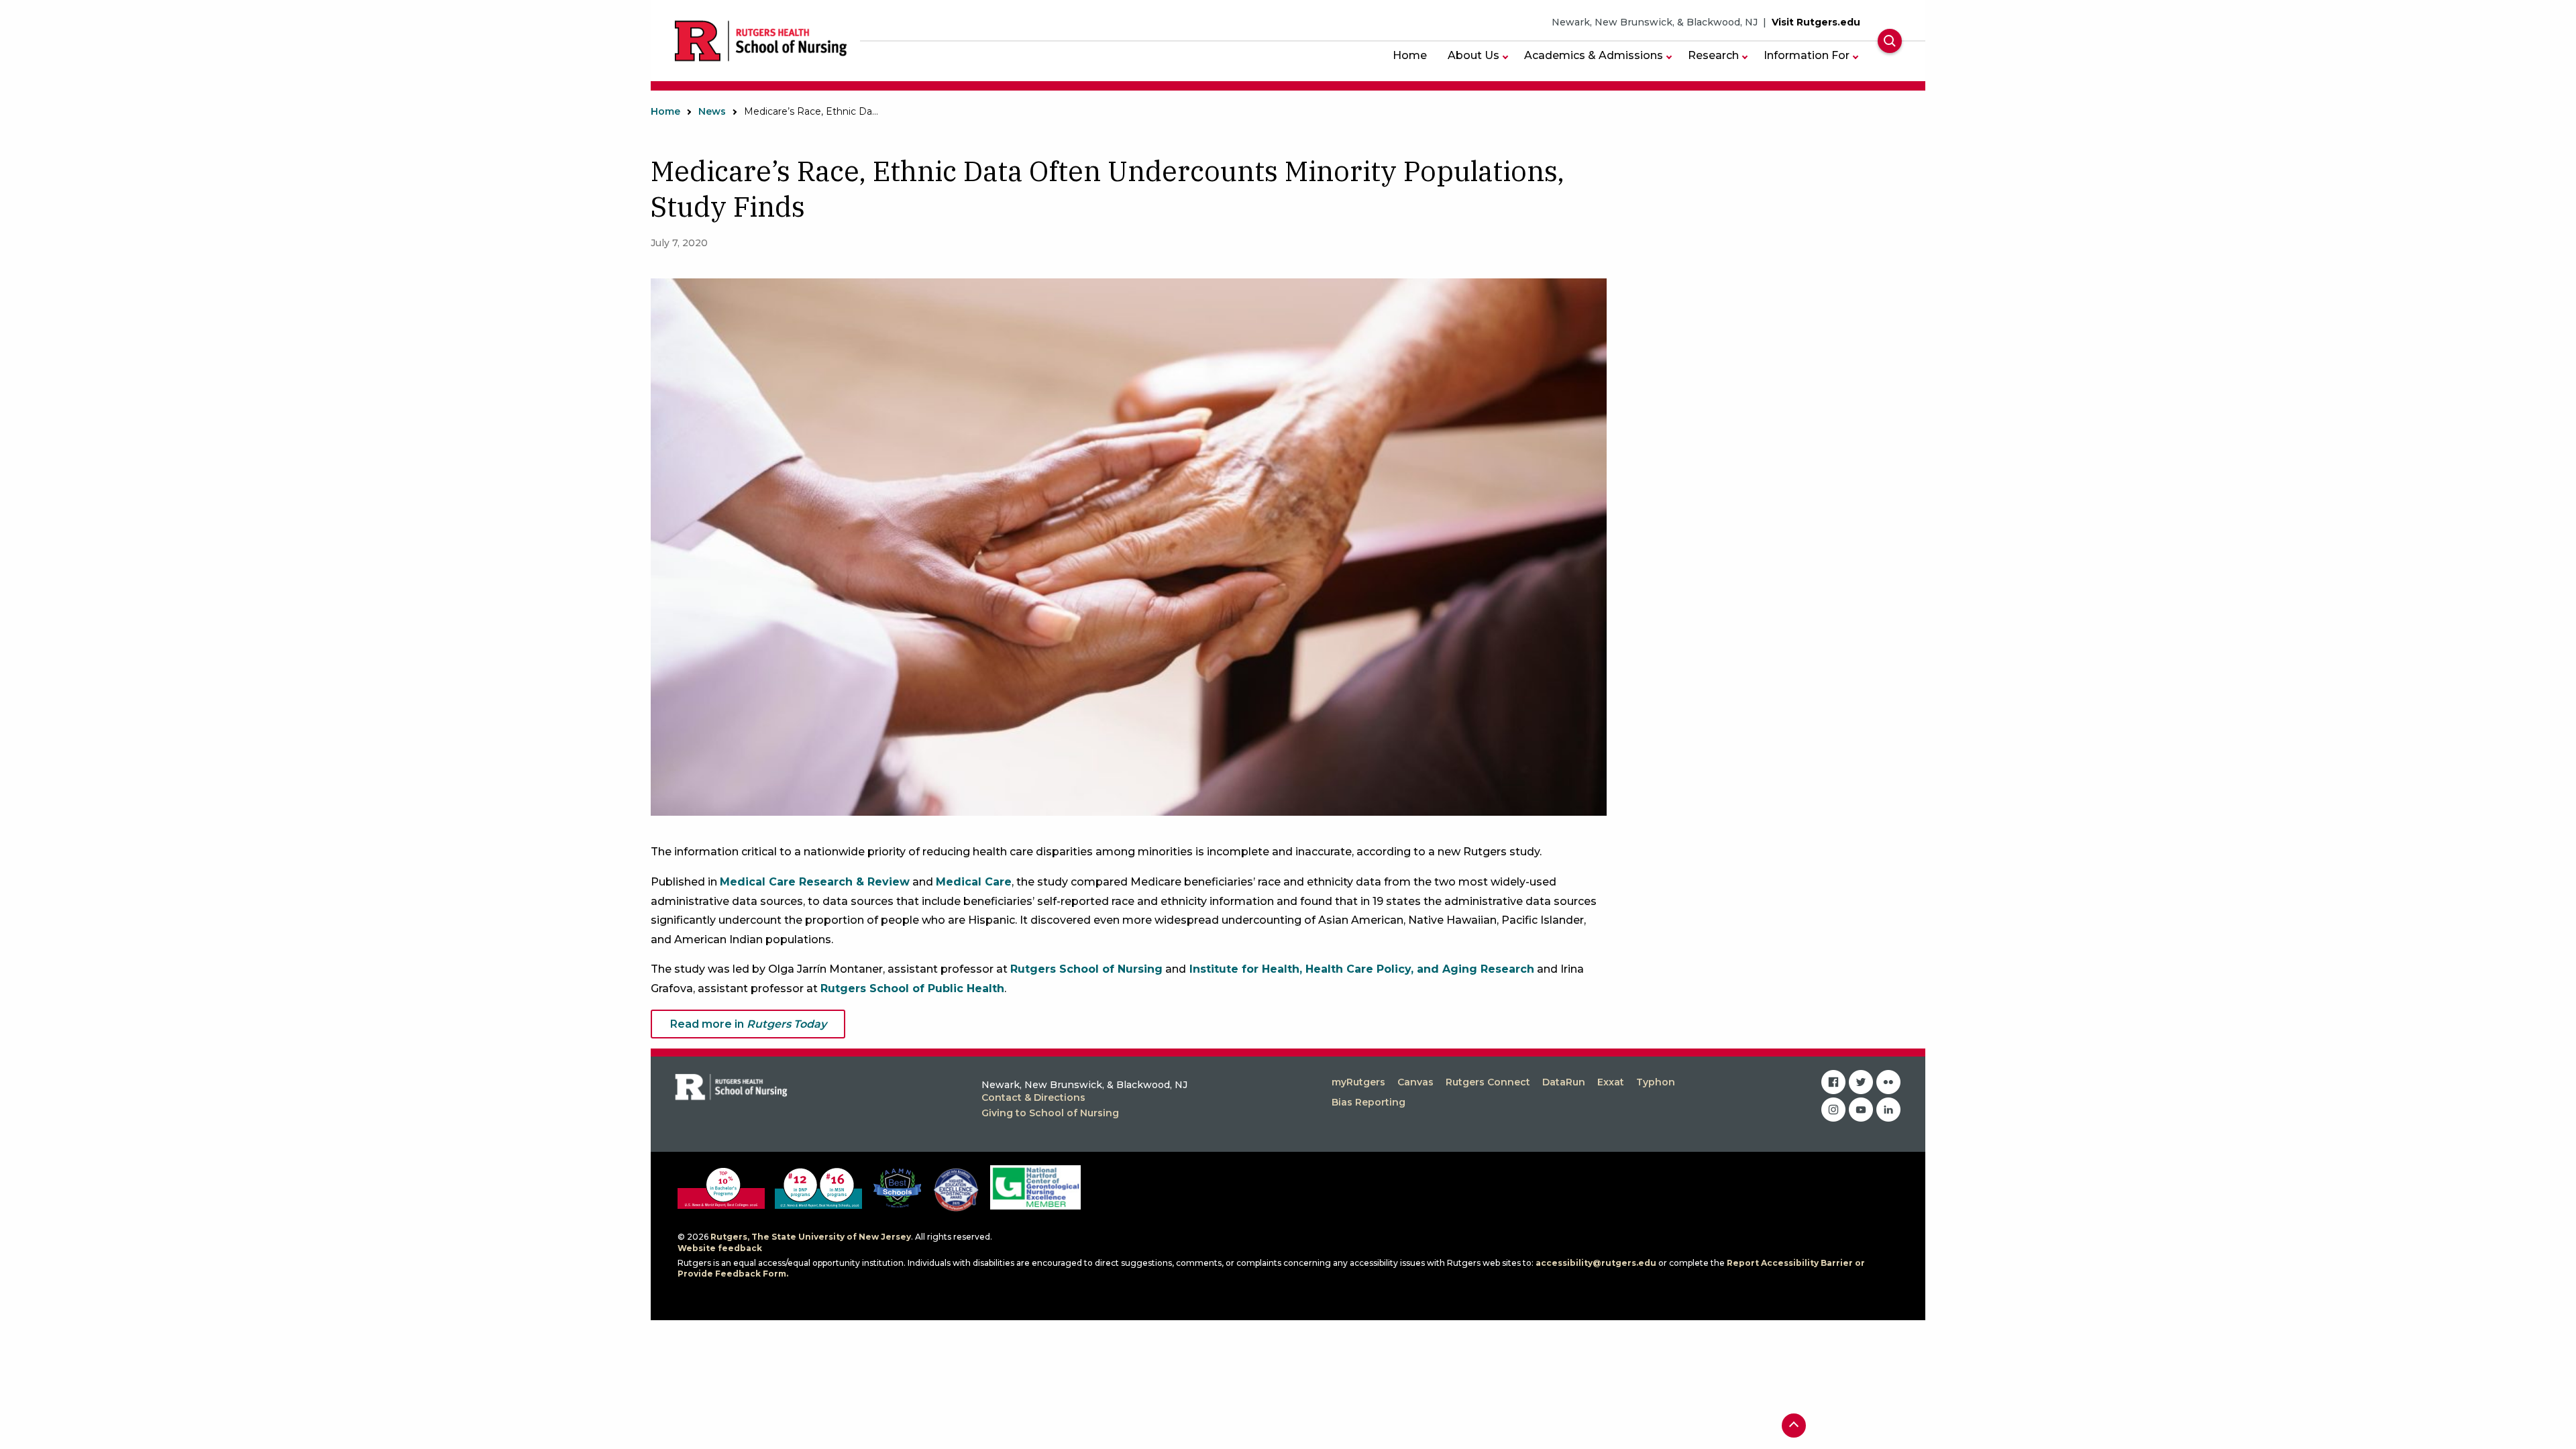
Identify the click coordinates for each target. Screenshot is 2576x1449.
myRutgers (1358, 1082)
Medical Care (974, 882)
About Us (1473, 55)
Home (1410, 55)
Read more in (748, 1024)
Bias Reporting (1368, 1102)
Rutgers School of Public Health (912, 988)
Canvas (1415, 1082)
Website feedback (720, 1248)
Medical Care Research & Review (815, 882)
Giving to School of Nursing (1050, 1113)
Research (1713, 55)
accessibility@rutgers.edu (1596, 1263)
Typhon (1656, 1082)
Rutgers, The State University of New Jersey (811, 1237)
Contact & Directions (1033, 1097)
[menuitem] (1410, 55)
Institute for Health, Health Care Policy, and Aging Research (1360, 969)
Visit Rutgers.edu (1816, 22)
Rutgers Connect (1488, 1082)
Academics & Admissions (1594, 55)
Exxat (1611, 1082)
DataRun (1564, 1082)
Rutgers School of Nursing (1086, 969)
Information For (1807, 55)
